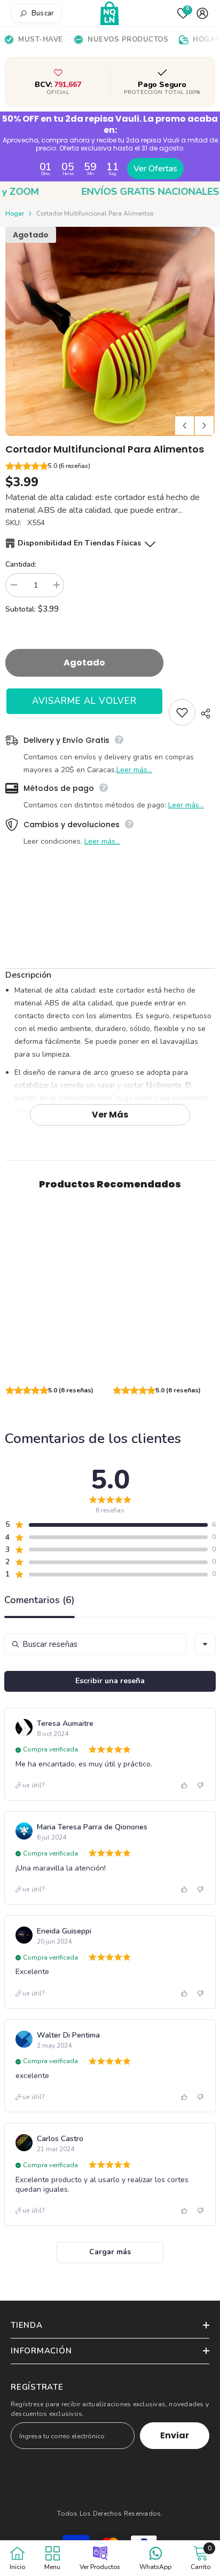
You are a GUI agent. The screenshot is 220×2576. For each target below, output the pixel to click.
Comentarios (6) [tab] (40, 1601)
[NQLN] (110, 14)
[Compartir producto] (205, 714)
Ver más (110, 1115)
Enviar (175, 2435)
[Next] (204, 426)
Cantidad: (21, 564)
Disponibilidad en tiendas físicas (79, 543)
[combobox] (205, 1644)
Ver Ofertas (155, 169)
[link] (56, 1365)
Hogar (15, 213)
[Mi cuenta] (202, 13)
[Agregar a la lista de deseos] (182, 712)
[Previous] (184, 426)
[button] (110, 467)
